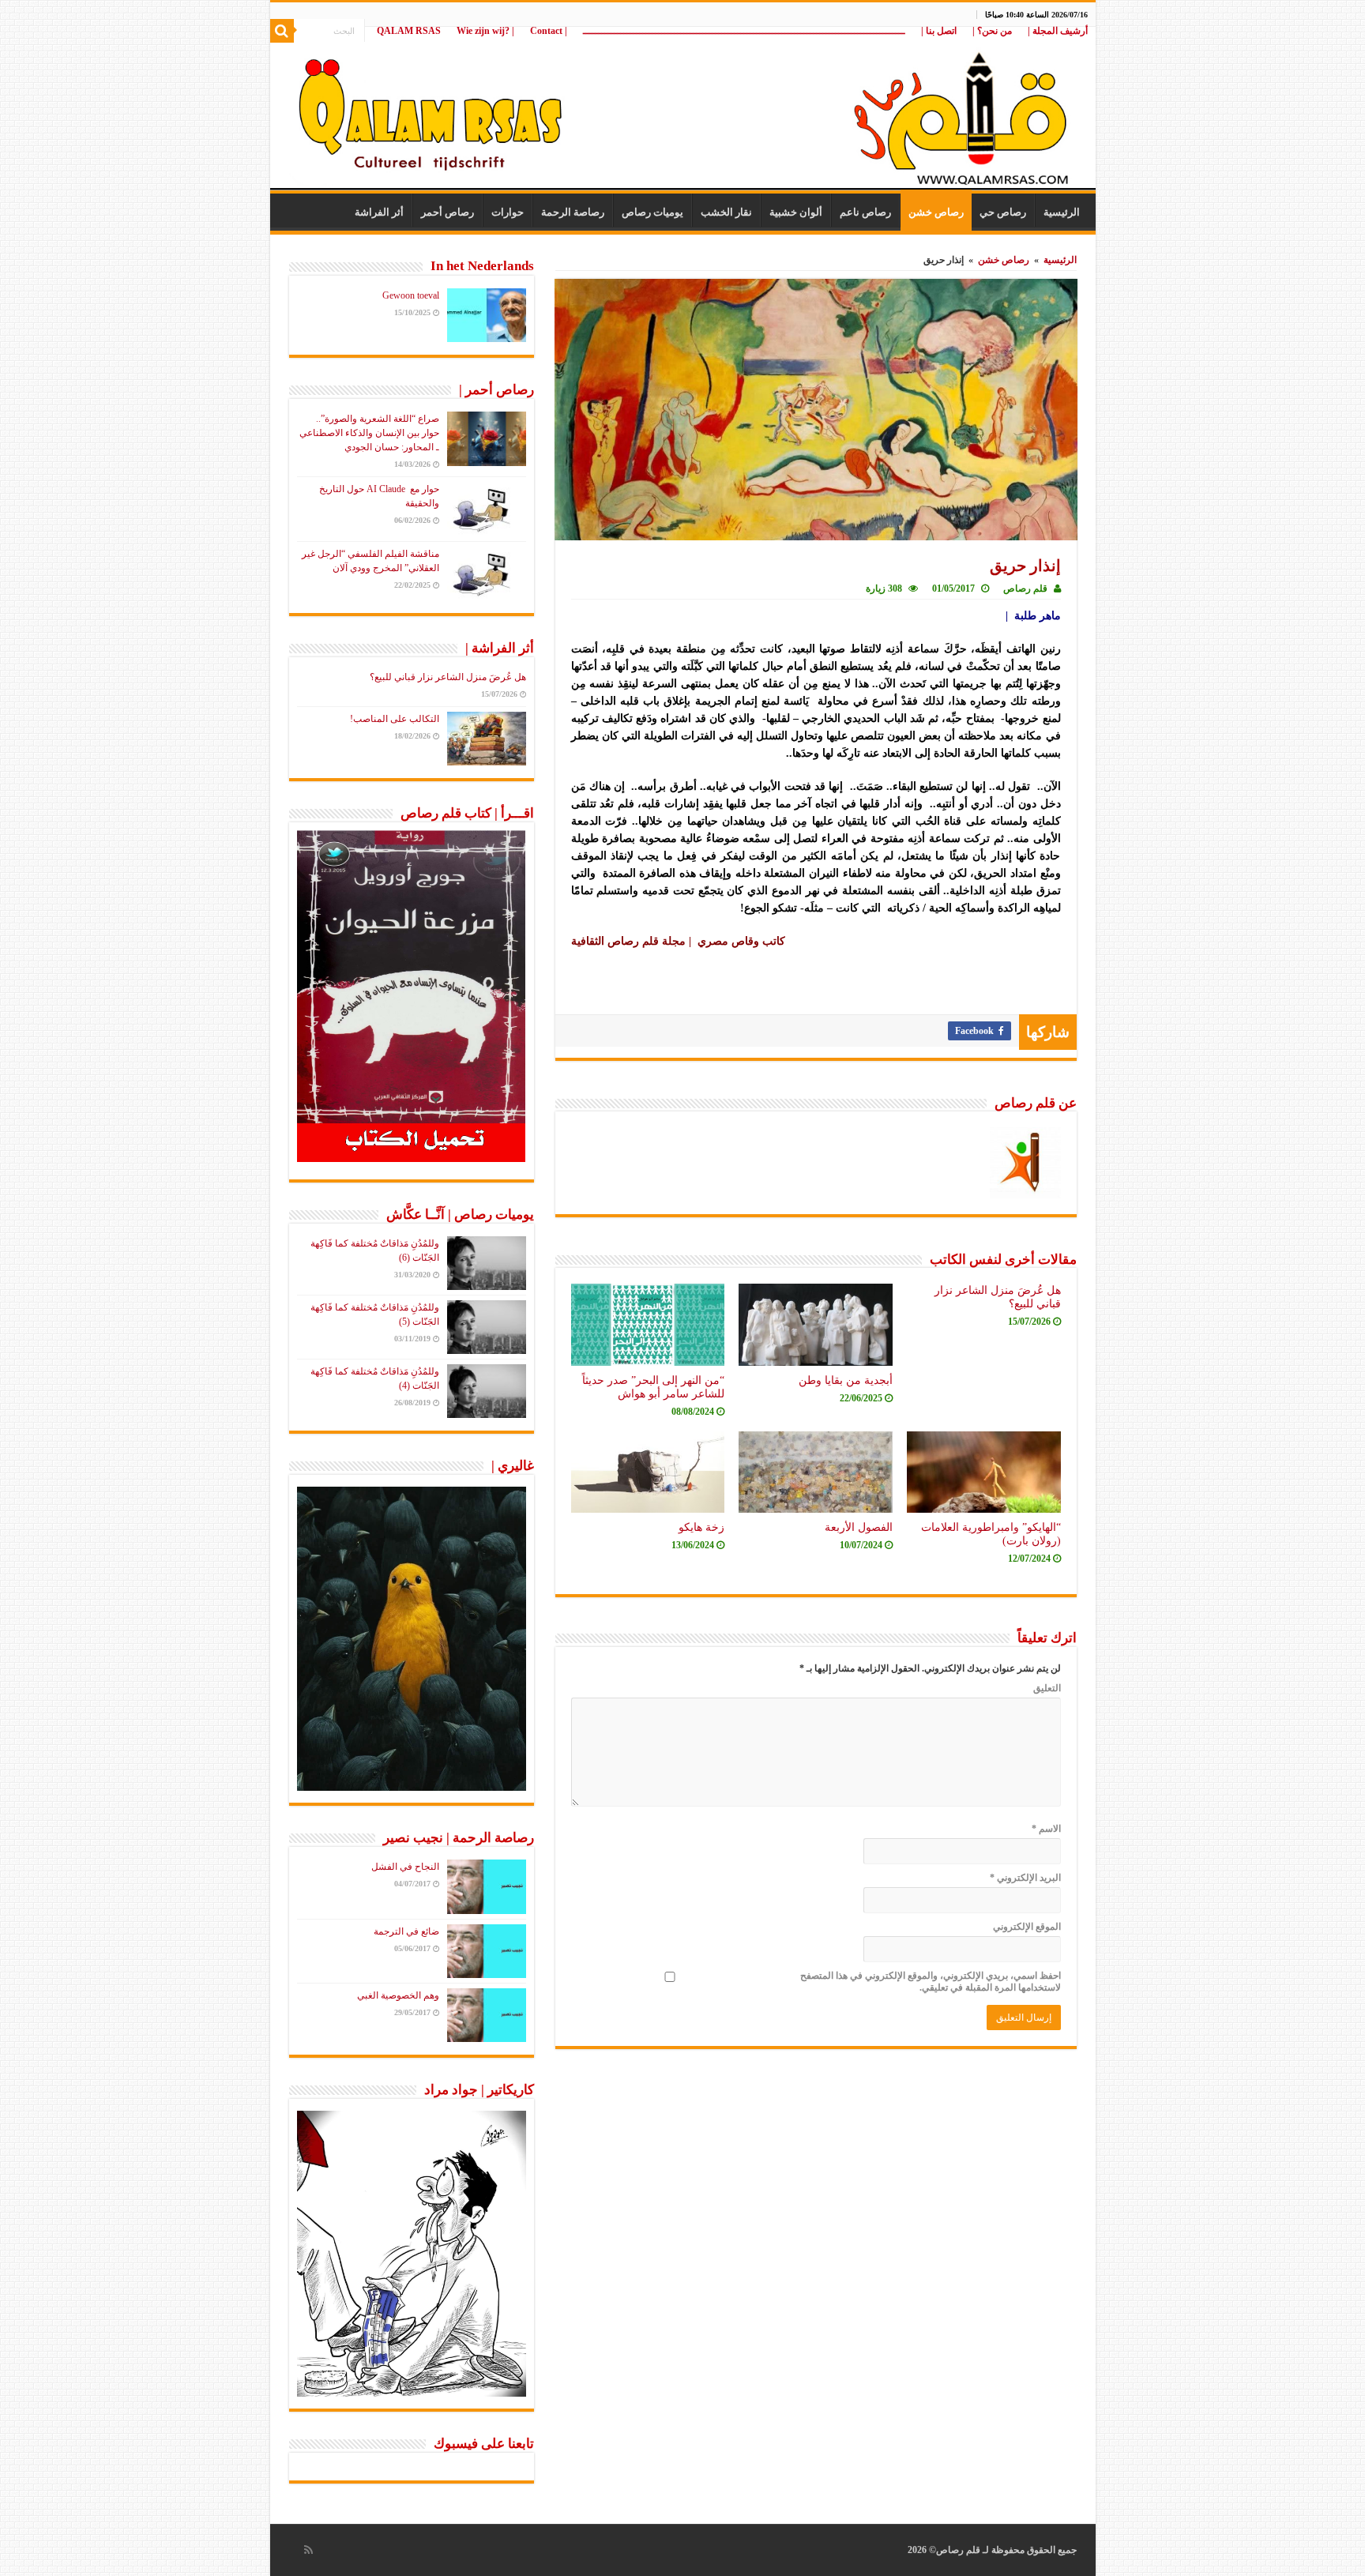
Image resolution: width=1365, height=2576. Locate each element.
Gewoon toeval (411, 295)
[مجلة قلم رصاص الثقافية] (683, 110)
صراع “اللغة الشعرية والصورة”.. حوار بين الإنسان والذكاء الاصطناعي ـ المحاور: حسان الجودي (369, 433)
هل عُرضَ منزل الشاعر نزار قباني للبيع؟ (448, 677)
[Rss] (308, 2550)
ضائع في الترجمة (406, 1931)
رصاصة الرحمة (573, 212)
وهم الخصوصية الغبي (398, 1995)
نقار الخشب (726, 212)
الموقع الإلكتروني (1027, 1927)
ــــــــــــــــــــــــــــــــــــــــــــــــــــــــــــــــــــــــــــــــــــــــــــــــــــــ (744, 31)
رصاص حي (1003, 212)
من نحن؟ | (992, 31)
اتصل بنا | (939, 31)
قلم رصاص (1025, 589)
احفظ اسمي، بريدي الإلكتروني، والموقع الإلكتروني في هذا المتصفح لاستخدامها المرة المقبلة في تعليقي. (931, 1982)
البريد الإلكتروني (1025, 1878)
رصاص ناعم (865, 212)
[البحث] (282, 31)
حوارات (508, 212)
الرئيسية (1062, 212)
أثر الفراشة (379, 212)
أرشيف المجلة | (1058, 31)
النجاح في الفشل (405, 1867)
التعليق (1047, 1688)
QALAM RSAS (409, 31)
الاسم (1046, 1829)
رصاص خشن (936, 212)
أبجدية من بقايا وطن (846, 1380)
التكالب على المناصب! (395, 719)
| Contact (549, 31)
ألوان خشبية (796, 212)
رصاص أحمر (447, 212)
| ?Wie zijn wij (485, 31)
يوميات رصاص (652, 212)
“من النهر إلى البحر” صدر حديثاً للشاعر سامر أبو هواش (653, 1387)
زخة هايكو (701, 1527)
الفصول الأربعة (859, 1527)
